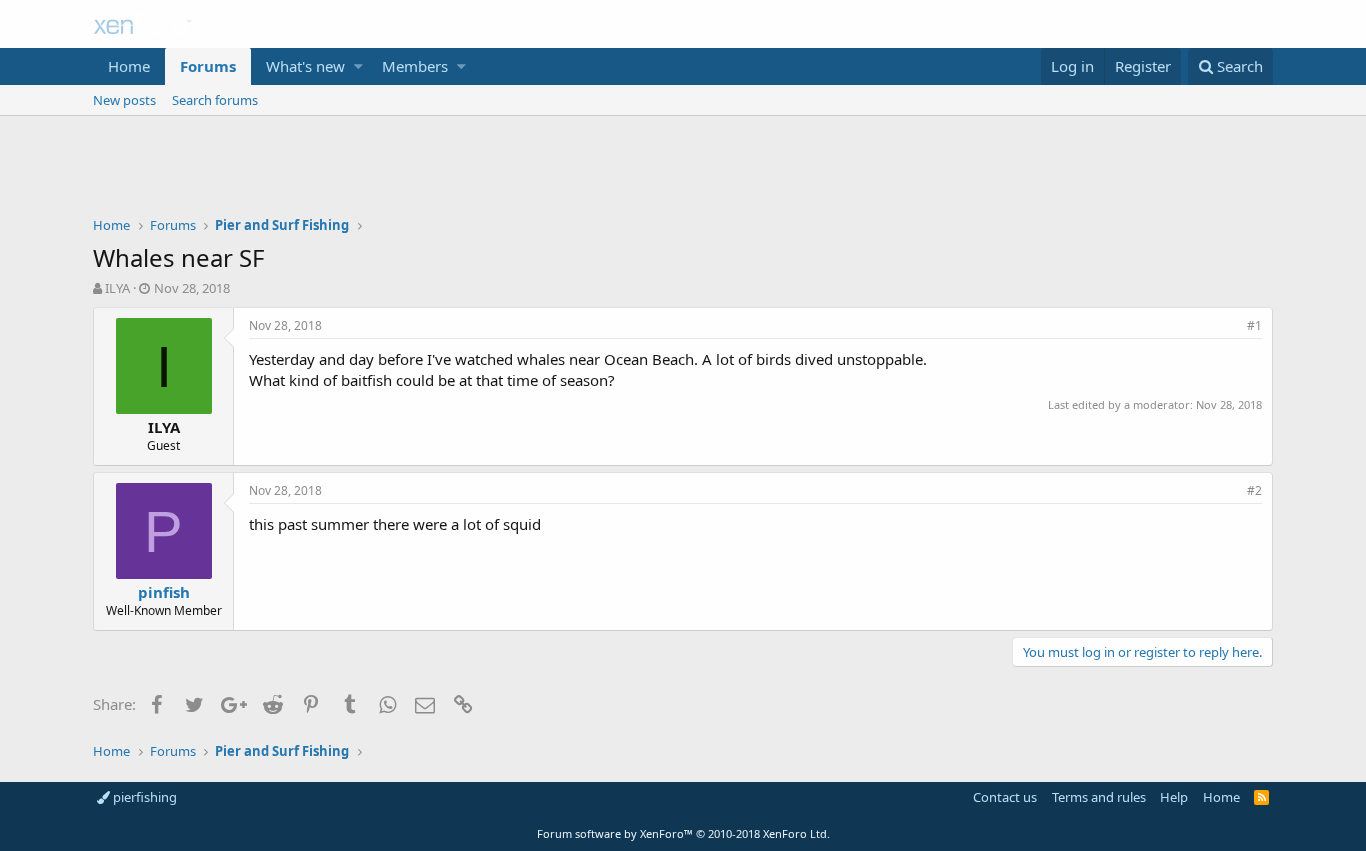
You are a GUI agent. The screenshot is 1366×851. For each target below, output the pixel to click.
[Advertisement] (683, 171)
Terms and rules (1099, 797)
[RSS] (1261, 797)
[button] (358, 66)
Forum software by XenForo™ (683, 833)
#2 (1254, 490)
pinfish (164, 592)
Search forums (215, 100)
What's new (305, 66)
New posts (124, 100)
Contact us (1005, 797)
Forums (208, 66)
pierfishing (143, 797)
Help (1174, 797)
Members (415, 66)
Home (129, 66)
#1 (1254, 325)
